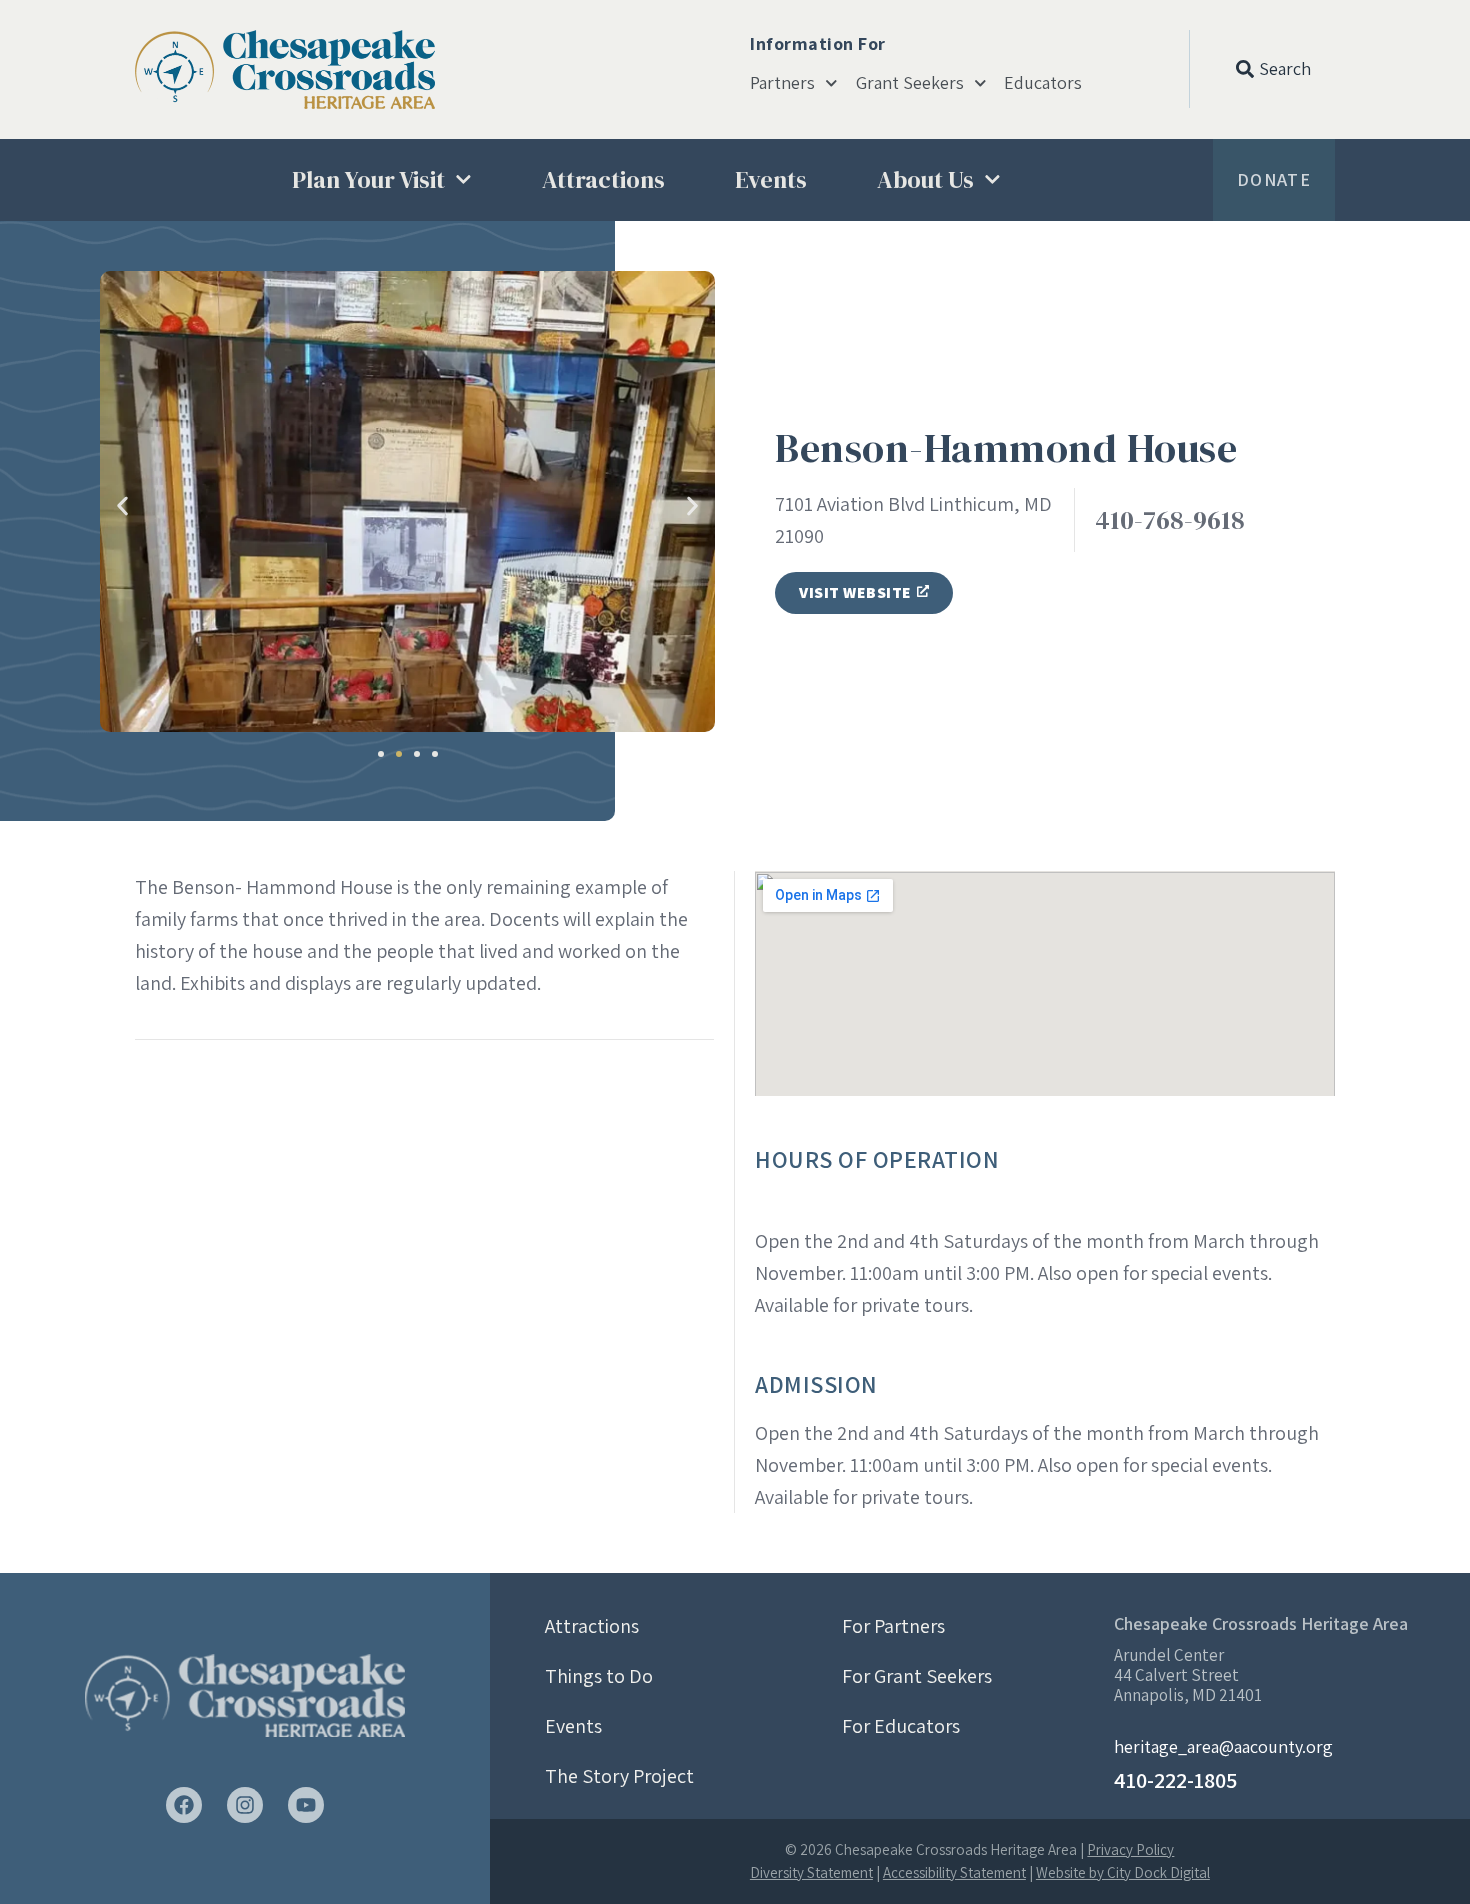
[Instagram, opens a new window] (245, 1805)
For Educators (901, 1726)
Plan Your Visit (368, 179)
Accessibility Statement (954, 1872)
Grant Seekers (910, 83)
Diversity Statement (811, 1872)
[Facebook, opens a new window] (184, 1805)
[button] (122, 505)
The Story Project (619, 1776)
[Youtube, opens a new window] (306, 1805)
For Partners (893, 1626)
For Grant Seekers (917, 1676)
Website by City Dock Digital (1123, 1872)
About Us (925, 179)
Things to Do (599, 1676)
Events (771, 179)
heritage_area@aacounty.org (1223, 1746)
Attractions (603, 179)
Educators (1043, 83)
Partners (782, 83)
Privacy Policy (1130, 1849)
